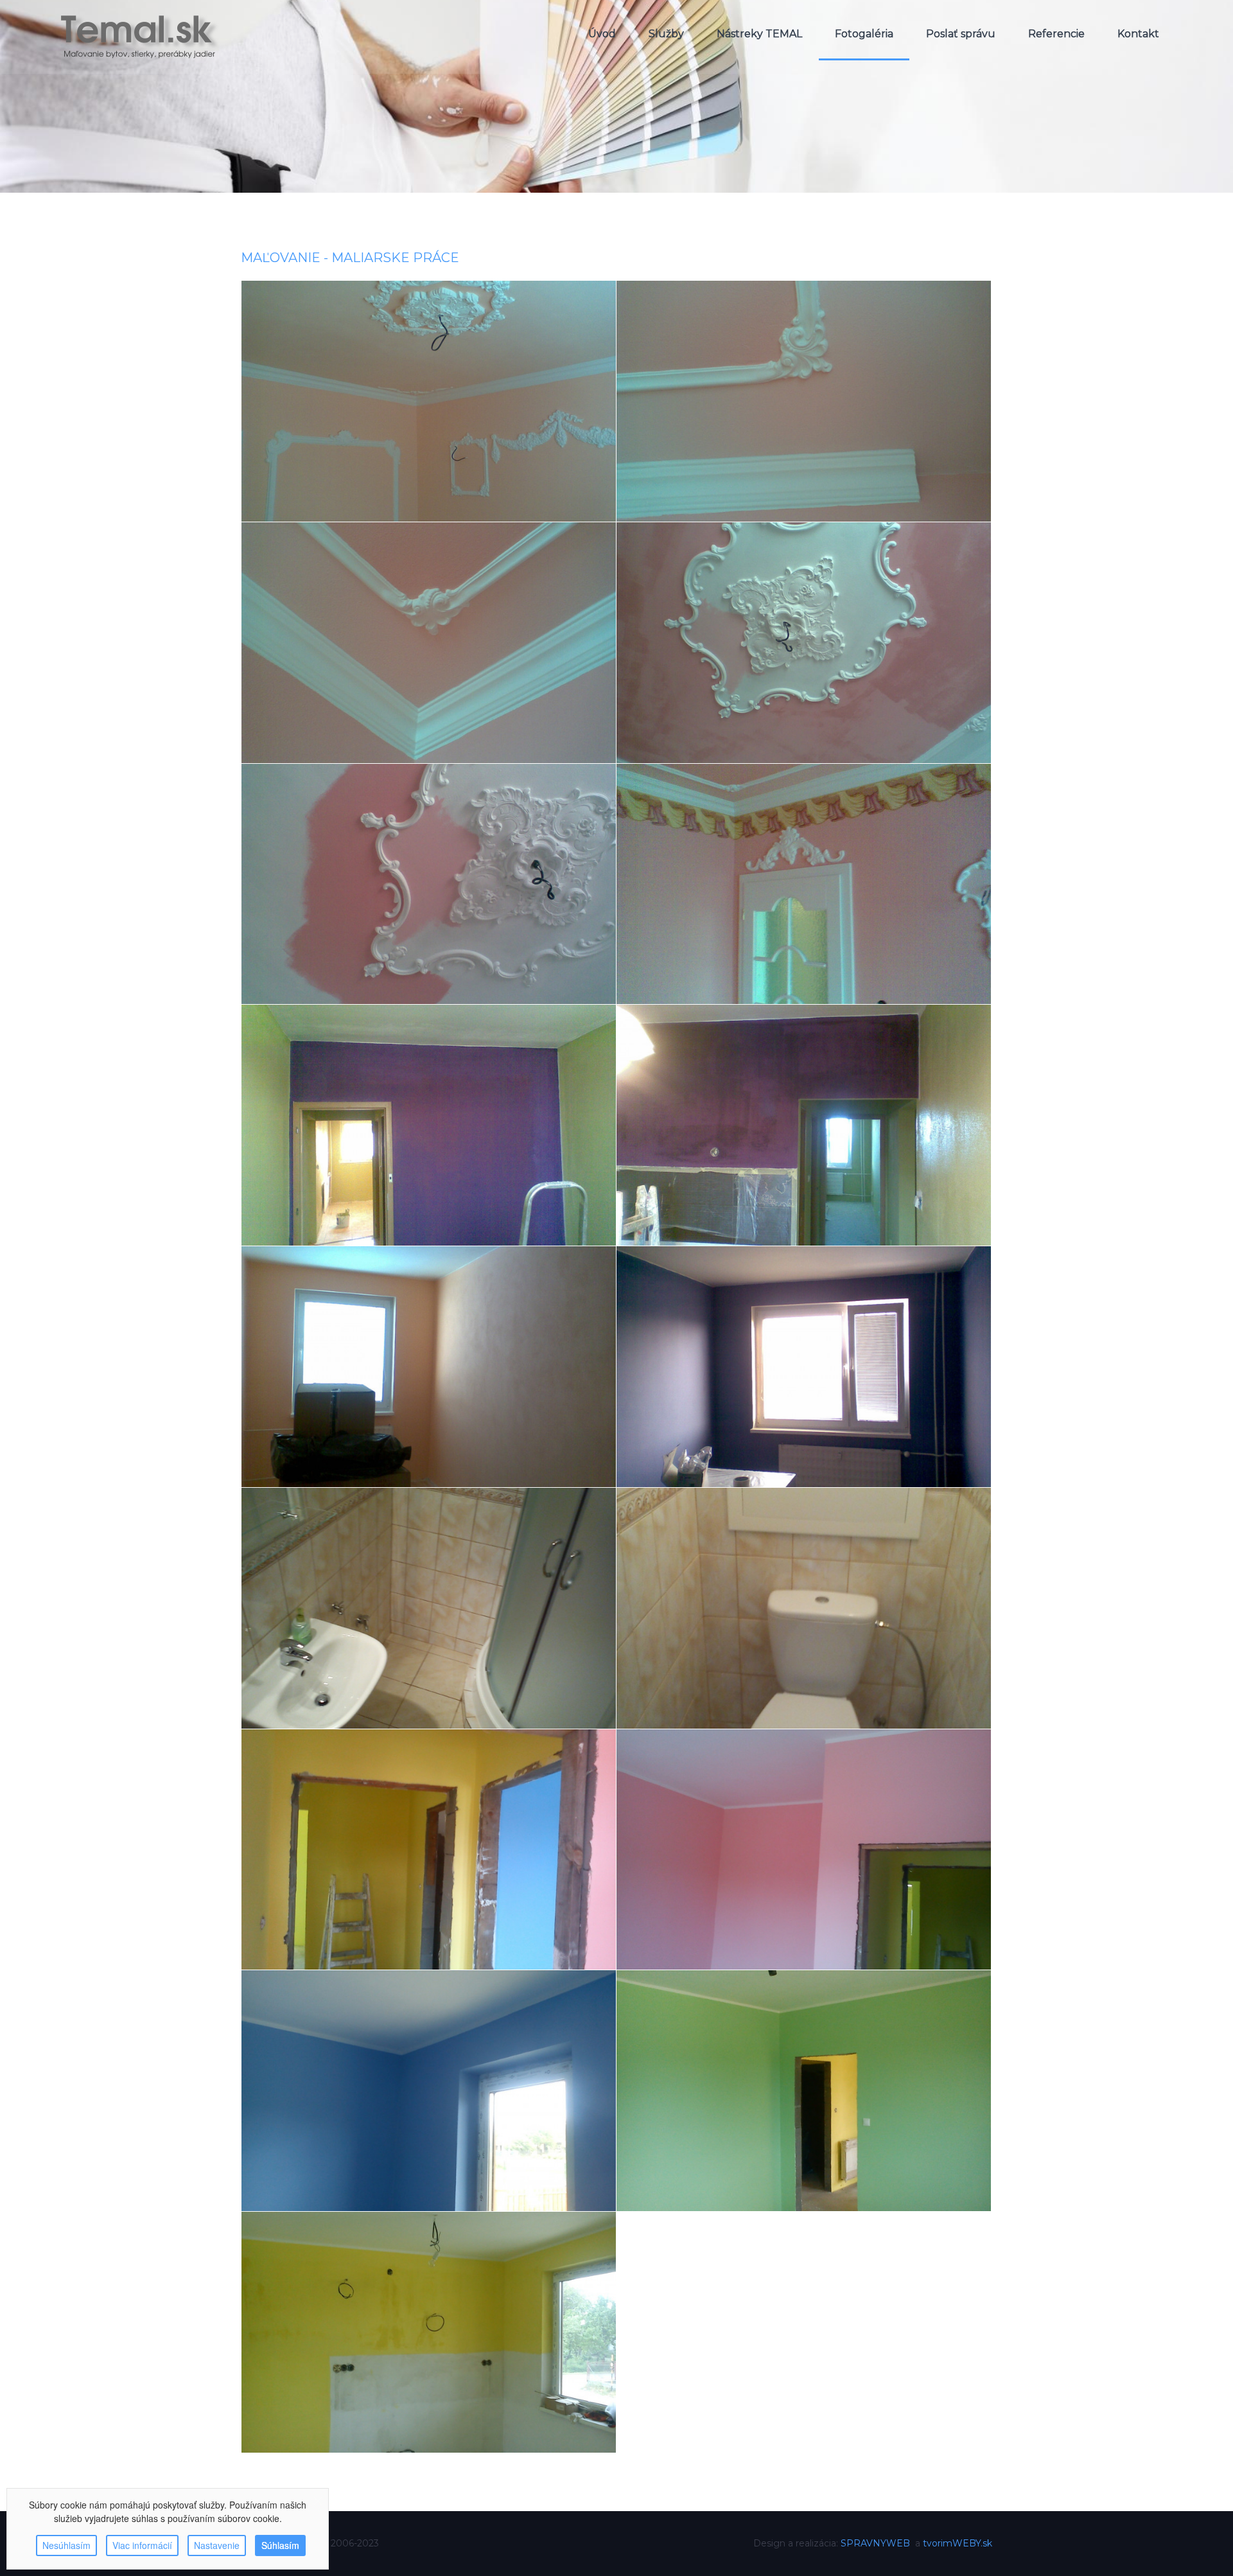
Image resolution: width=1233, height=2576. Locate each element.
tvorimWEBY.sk (958, 2543)
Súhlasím (280, 2545)
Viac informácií (142, 2545)
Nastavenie (217, 2545)
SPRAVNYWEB (875, 2543)
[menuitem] (602, 34)
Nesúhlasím (66, 2545)
